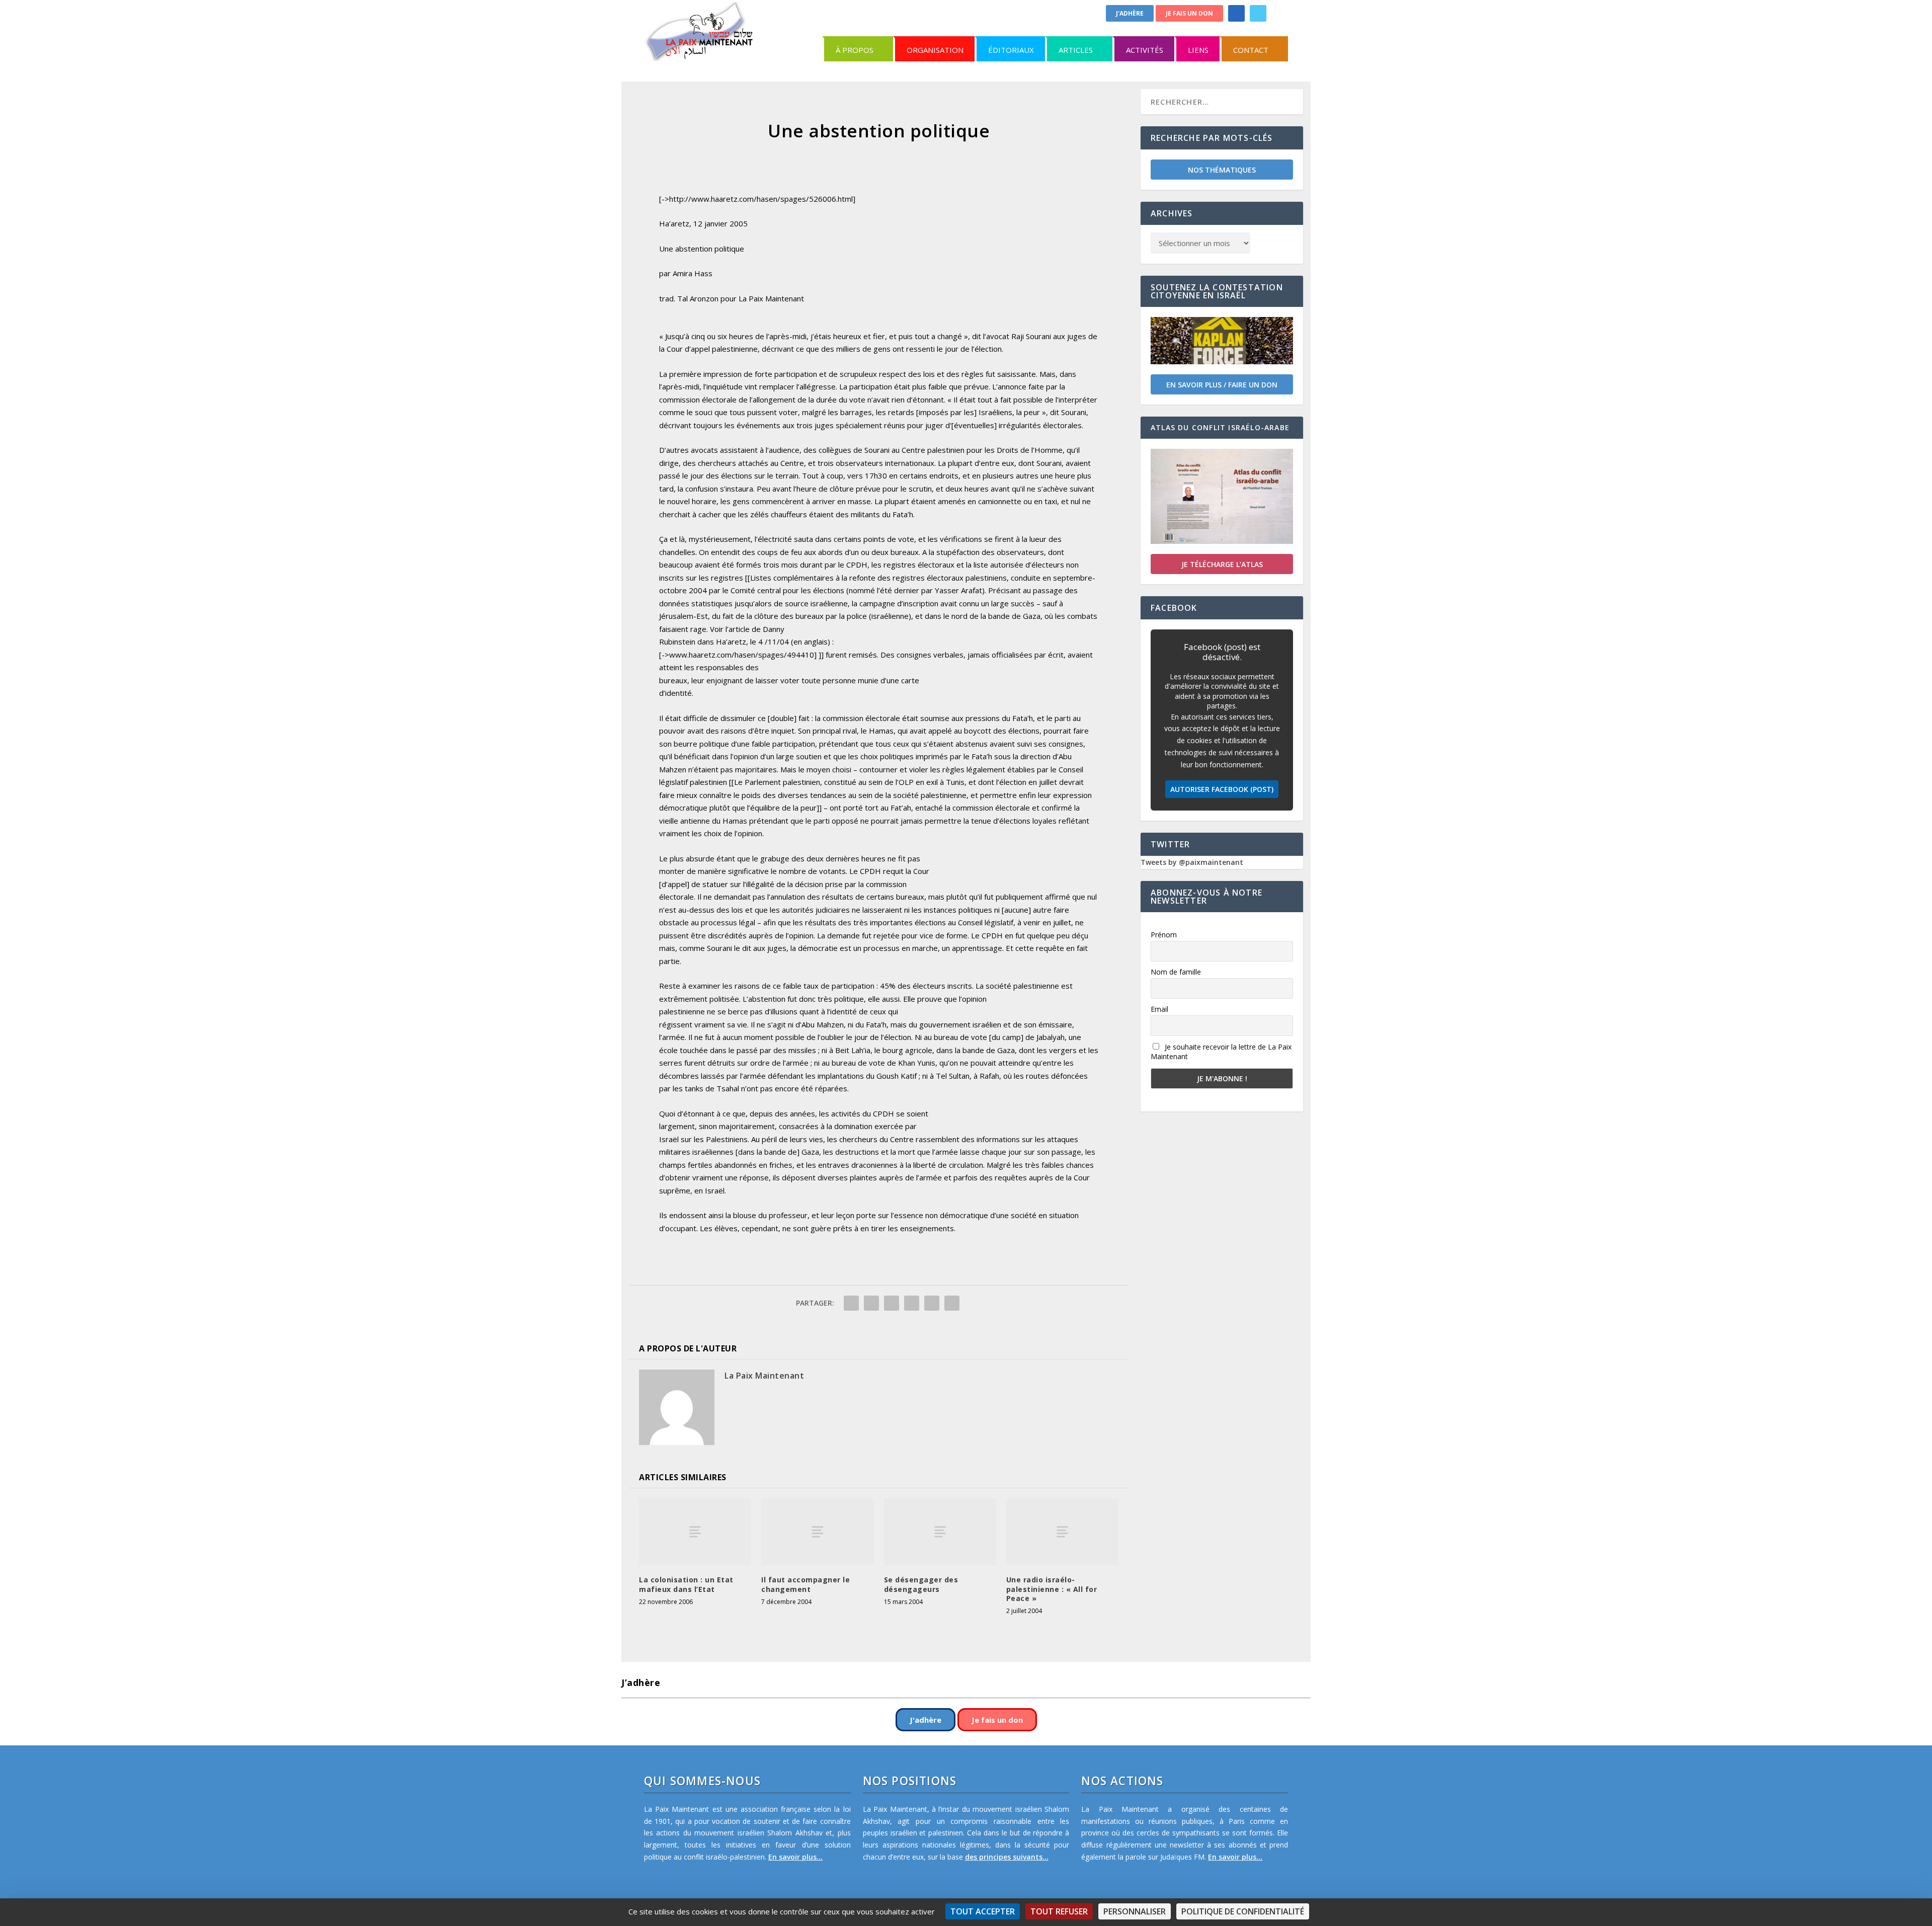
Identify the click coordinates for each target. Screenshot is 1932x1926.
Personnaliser (1135, 1911)
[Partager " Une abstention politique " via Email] (932, 1303)
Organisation (935, 50)
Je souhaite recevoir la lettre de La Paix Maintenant (1221, 1052)
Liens (1198, 50)
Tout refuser (1059, 1911)
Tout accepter (983, 1911)
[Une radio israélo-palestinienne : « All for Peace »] (1062, 1532)
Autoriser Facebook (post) (1222, 789)
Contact (1251, 50)
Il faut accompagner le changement (806, 1584)
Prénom (1164, 935)
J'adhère (1130, 13)
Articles (1076, 50)
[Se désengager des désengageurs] (940, 1532)
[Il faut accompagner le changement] (817, 1532)
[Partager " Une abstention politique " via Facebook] (851, 1303)
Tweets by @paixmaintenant (1192, 862)
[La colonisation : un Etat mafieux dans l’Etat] (695, 1532)
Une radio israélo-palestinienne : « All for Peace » (1052, 1589)
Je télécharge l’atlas (1222, 564)
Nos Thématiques (1222, 170)
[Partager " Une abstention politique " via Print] (952, 1303)
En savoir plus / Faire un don (1222, 385)
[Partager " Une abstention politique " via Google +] (892, 1303)
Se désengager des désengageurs (921, 1584)
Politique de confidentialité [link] (1243, 1911)
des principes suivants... (1007, 1857)
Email (1159, 1009)
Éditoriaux (1011, 50)
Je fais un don (1189, 13)
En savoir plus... (795, 1857)
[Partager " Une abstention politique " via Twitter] (871, 1303)
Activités (1145, 50)
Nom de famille (1176, 972)
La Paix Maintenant (764, 1376)
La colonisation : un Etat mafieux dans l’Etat (686, 1584)
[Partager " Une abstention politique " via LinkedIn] (912, 1303)
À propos (855, 50)
